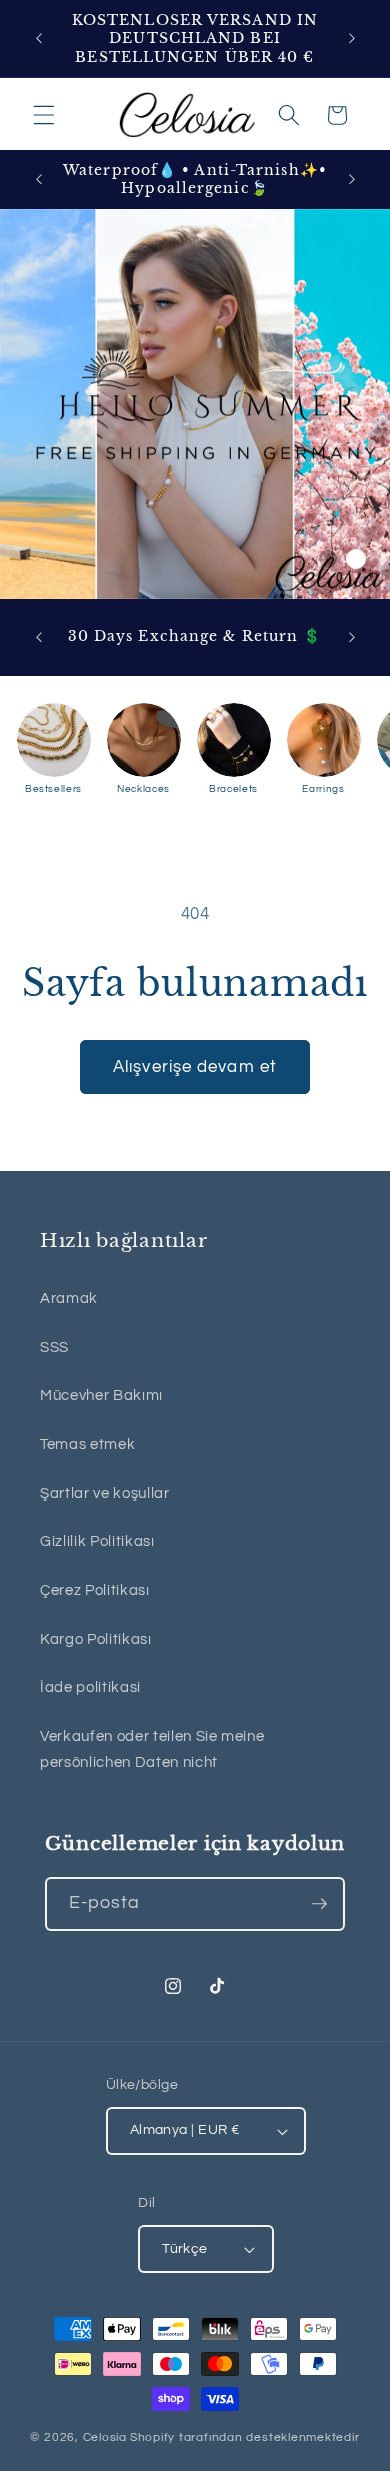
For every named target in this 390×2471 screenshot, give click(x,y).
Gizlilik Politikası (97, 1541)
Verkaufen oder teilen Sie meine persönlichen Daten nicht (152, 1749)
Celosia (105, 2437)
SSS (54, 1347)
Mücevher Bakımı (101, 1395)
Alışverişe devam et (195, 1066)
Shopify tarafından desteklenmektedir (245, 2437)
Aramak (69, 1298)
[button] (44, 115)
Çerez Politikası (95, 1590)
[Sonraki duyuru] (352, 39)
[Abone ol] (319, 1904)
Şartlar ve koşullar (105, 1493)
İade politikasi (90, 1687)
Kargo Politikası (96, 1639)
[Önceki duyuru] (39, 39)
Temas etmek (87, 1444)
